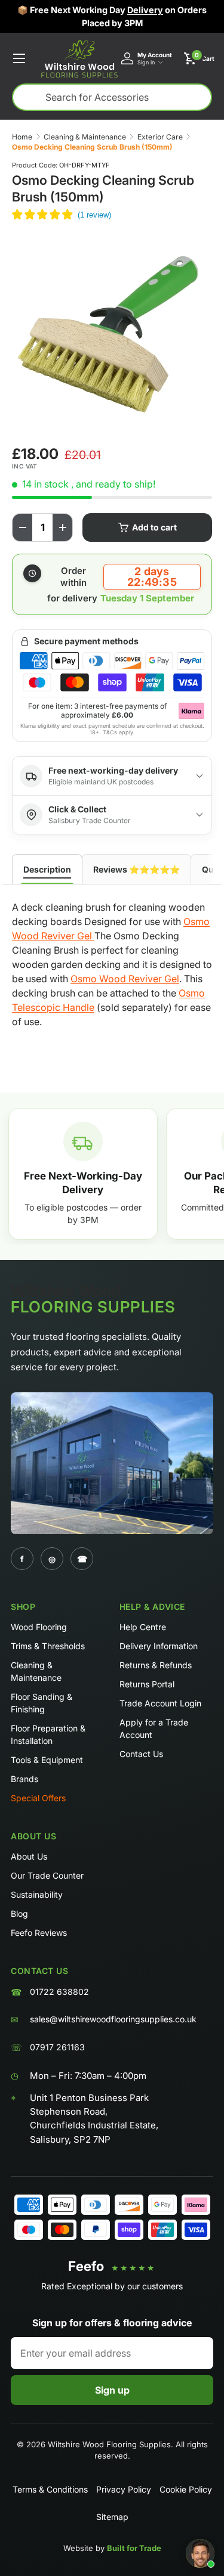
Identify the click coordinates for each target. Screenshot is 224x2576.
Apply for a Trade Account (154, 1728)
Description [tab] (47, 869)
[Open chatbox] (200, 2553)
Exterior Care (160, 137)
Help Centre (143, 1627)
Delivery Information (159, 1646)
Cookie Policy (186, 2489)
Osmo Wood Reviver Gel (125, 979)
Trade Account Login (160, 1703)
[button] (199, 58)
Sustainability (37, 1894)
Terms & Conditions (50, 2489)
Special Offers (38, 1798)
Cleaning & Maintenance (85, 137)
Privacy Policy (124, 2489)
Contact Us (141, 1754)
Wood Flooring (39, 1627)
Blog (19, 1914)
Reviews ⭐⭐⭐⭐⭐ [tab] (136, 869)
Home (22, 137)
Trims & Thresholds (48, 1646)
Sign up (112, 2390)
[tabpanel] (112, 967)
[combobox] (112, 97)
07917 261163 (57, 2047)
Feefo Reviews (39, 1933)
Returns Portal (147, 1684)
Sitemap (112, 2517)
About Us (29, 1856)
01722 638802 (59, 1992)
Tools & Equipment (47, 1760)
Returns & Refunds (156, 1665)
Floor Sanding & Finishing (42, 1703)
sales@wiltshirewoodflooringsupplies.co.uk (113, 2019)
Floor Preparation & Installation (48, 1734)
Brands (24, 1779)
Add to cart (154, 527)
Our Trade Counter (47, 1875)
